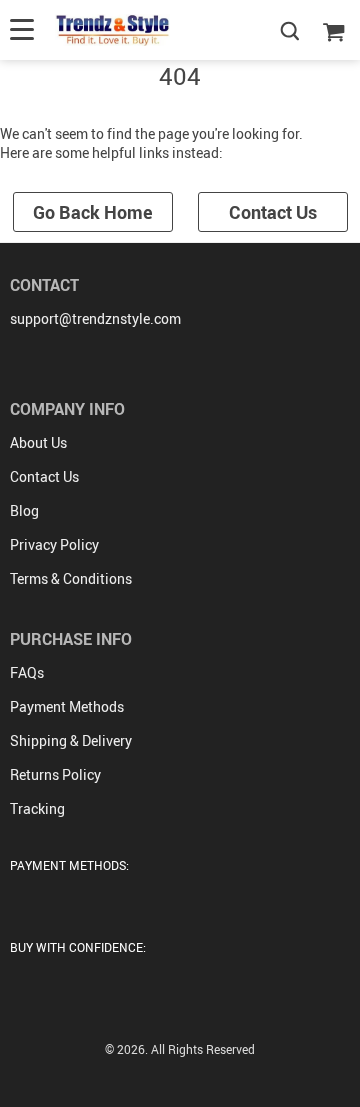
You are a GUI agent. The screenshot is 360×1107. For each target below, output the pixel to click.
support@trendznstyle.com (95, 318)
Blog (24, 510)
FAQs (27, 672)
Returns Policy (55, 774)
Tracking (37, 808)
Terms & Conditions (71, 578)
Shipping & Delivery (71, 740)
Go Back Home (93, 212)
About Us (38, 442)
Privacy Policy (54, 544)
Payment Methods (67, 706)
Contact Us (273, 212)
